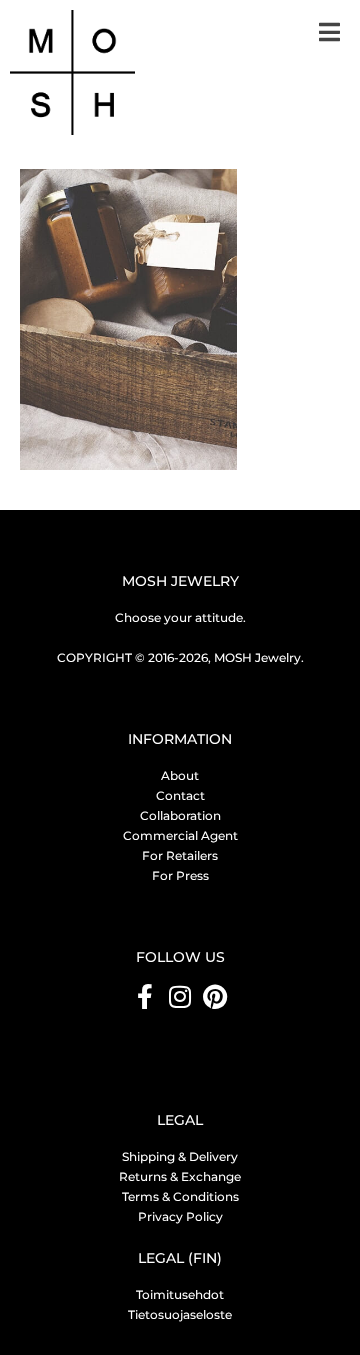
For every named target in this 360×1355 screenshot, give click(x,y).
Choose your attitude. (180, 617)
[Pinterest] (215, 996)
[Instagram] (180, 996)
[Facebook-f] (145, 996)
